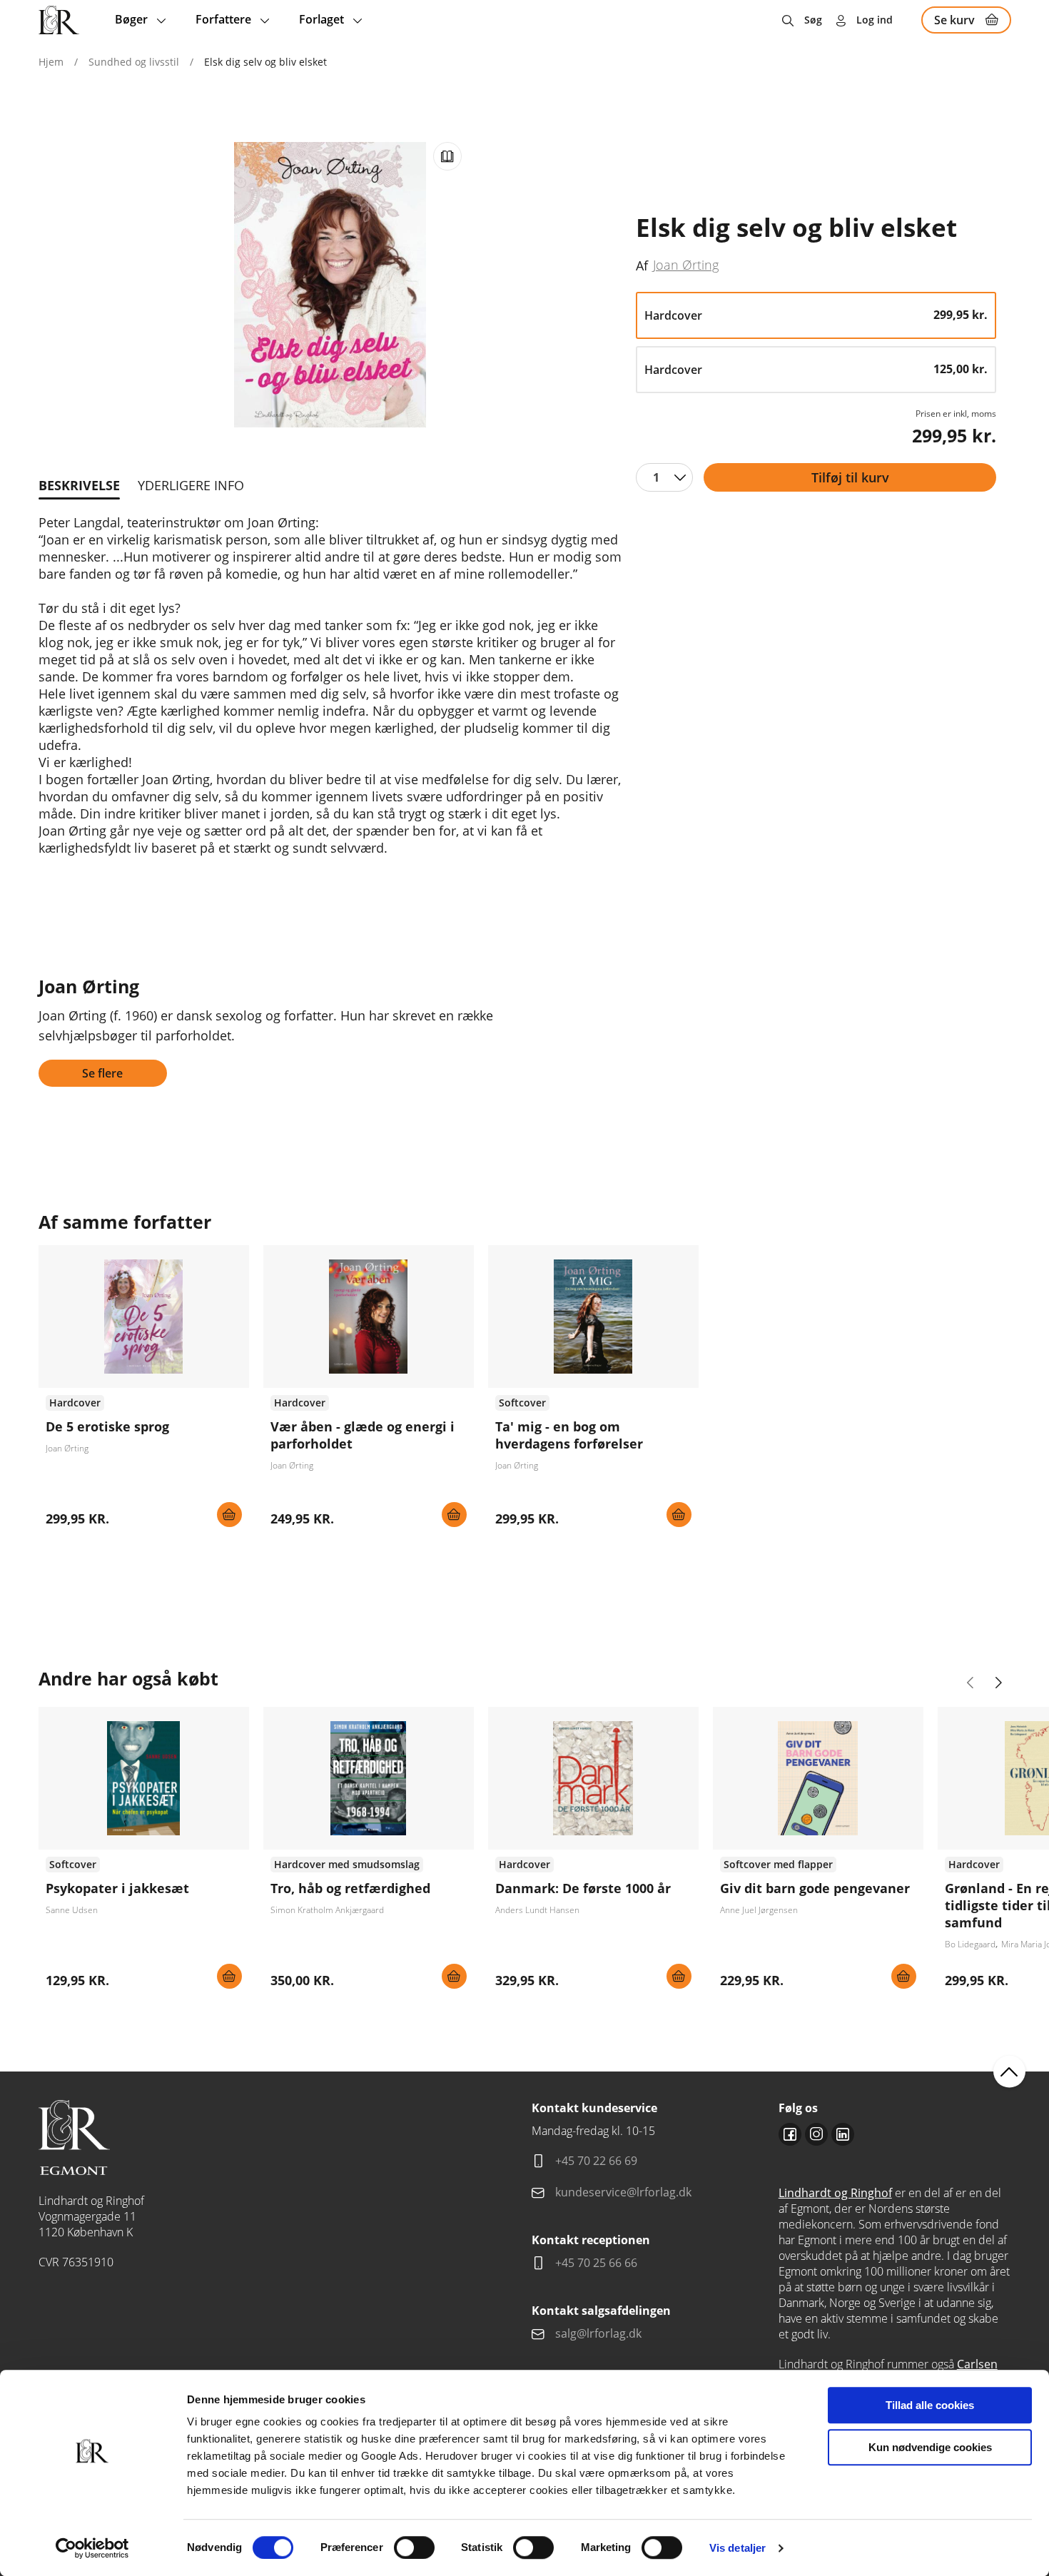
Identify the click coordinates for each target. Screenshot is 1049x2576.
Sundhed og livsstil (134, 62)
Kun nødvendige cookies (930, 2447)
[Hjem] (59, 20)
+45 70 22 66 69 (596, 2161)
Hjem (51, 62)
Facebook (790, 2134)
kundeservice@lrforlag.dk (623, 2192)
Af (642, 265)
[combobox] (664, 477)
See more (144, 1391)
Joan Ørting (686, 265)
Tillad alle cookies (930, 2405)
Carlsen (977, 2364)
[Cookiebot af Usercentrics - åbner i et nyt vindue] (92, 2548)
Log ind (875, 20)
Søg (813, 20)
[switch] (414, 2547)
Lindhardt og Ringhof (835, 2193)
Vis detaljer (738, 2548)
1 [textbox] (656, 477)
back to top (1009, 2072)
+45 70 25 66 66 (596, 2263)
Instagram (816, 2134)
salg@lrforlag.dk (598, 2333)
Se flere (102, 1073)
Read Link (447, 156)
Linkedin (843, 2134)
